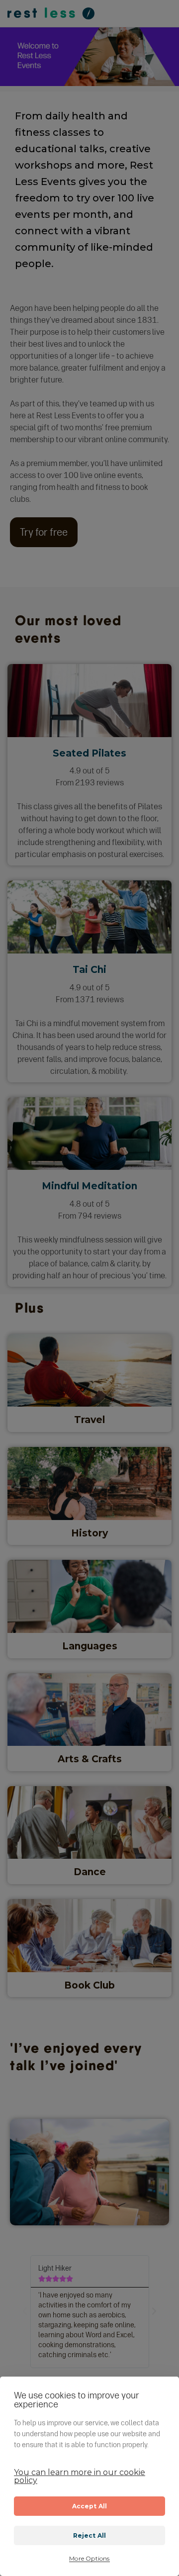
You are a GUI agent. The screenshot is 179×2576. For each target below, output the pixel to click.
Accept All (90, 2506)
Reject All (90, 2535)
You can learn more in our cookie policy (80, 2476)
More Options (89, 2559)
